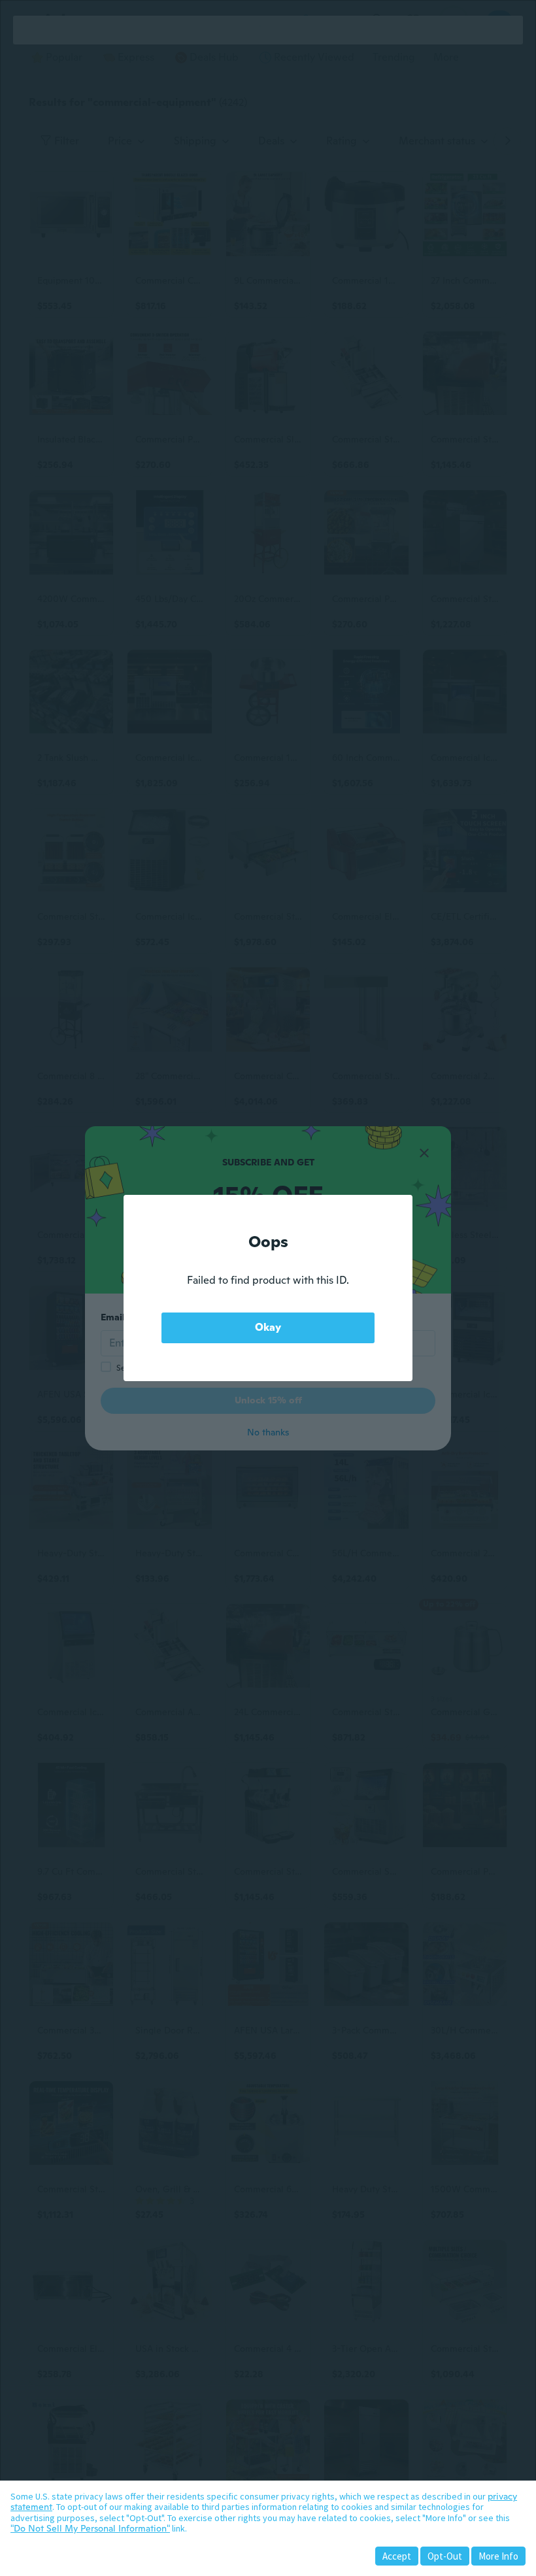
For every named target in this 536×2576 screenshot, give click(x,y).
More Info (498, 2556)
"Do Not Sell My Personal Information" (90, 2528)
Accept (397, 2556)
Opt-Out (445, 2556)
